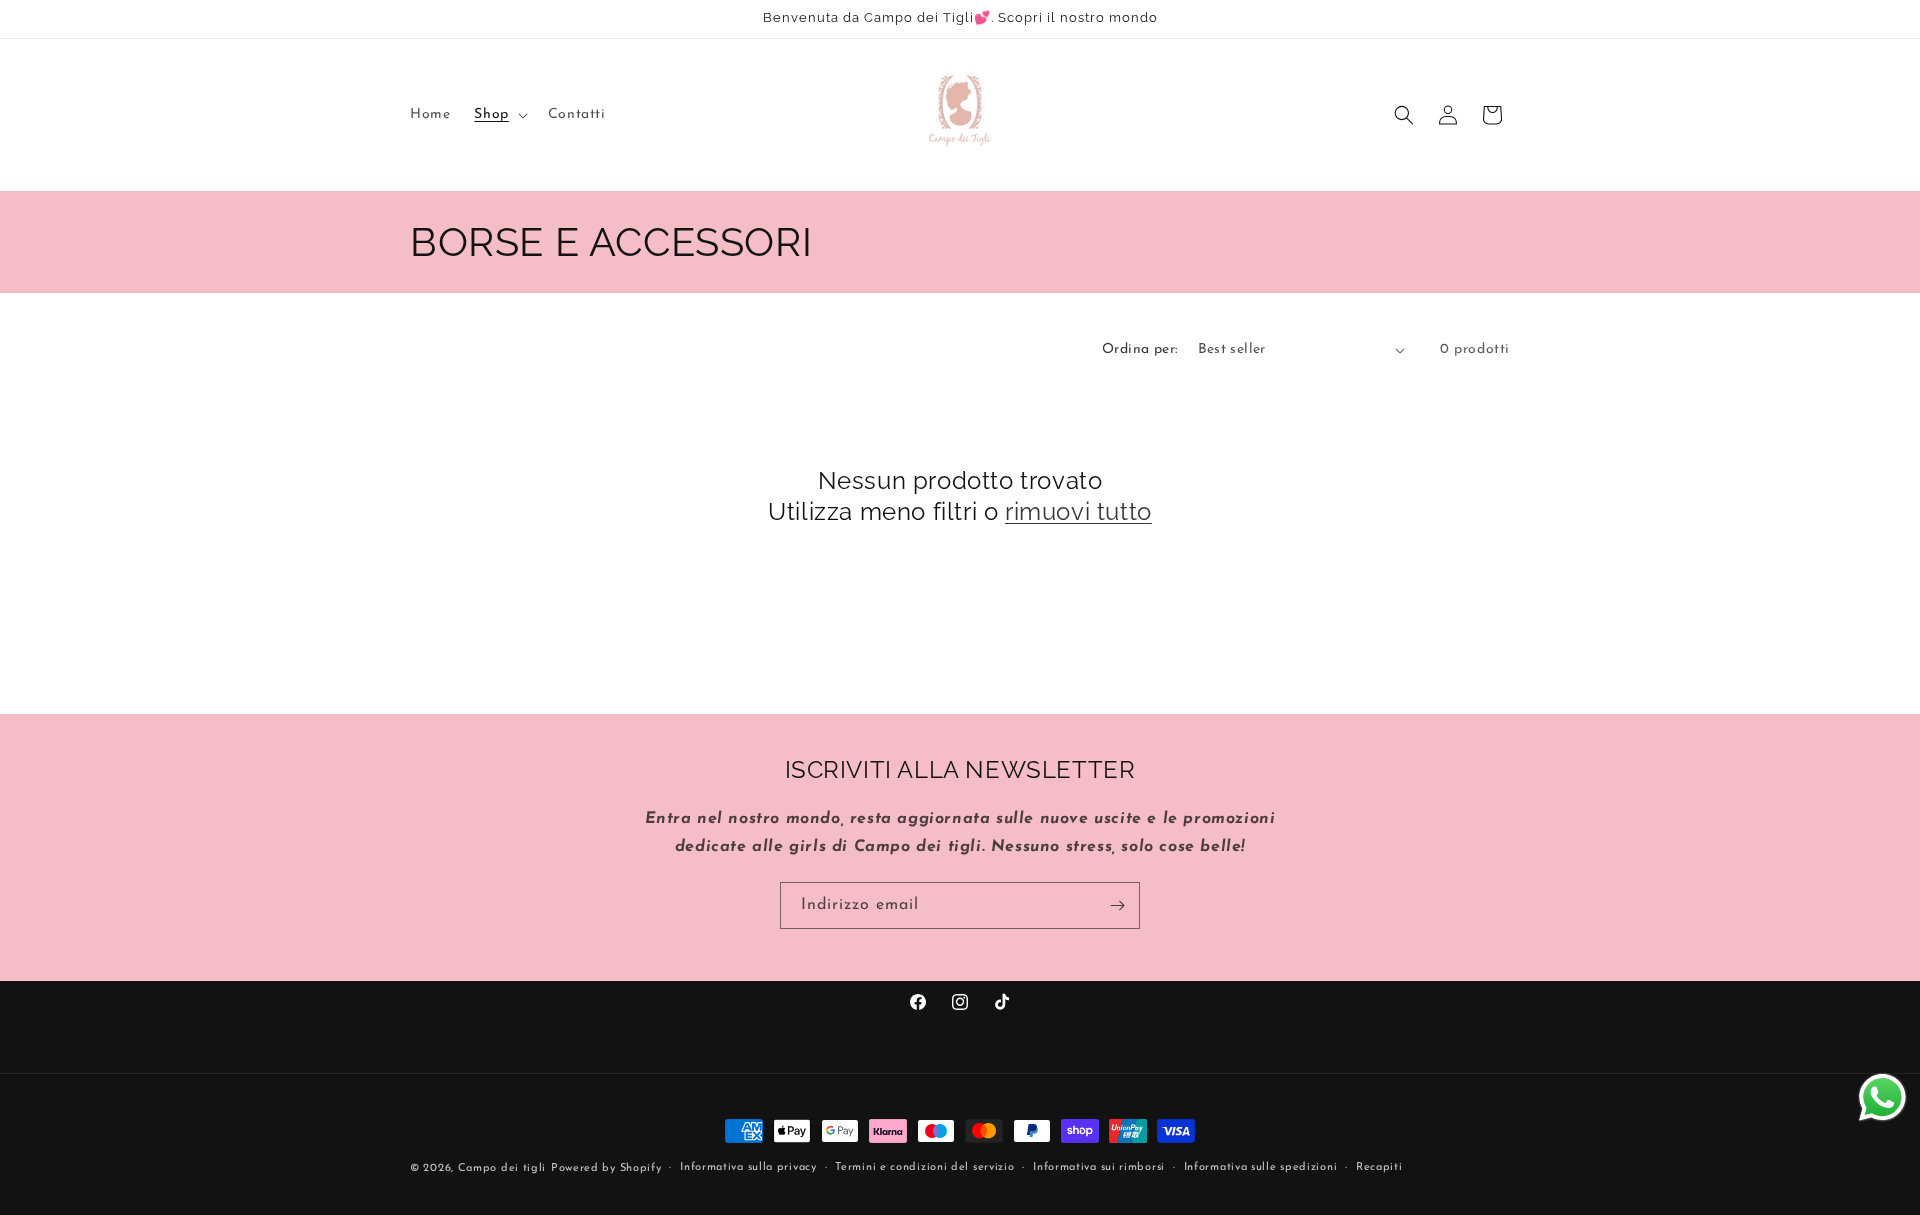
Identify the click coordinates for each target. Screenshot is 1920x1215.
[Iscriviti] (1117, 905)
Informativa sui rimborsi (1099, 1167)
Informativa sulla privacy (748, 1167)
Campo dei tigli (502, 1168)
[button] (498, 115)
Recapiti (1379, 1167)
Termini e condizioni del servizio (924, 1167)
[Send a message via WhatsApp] (1882, 1097)
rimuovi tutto (1078, 511)
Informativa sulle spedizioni (1261, 1167)
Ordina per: (1139, 349)
